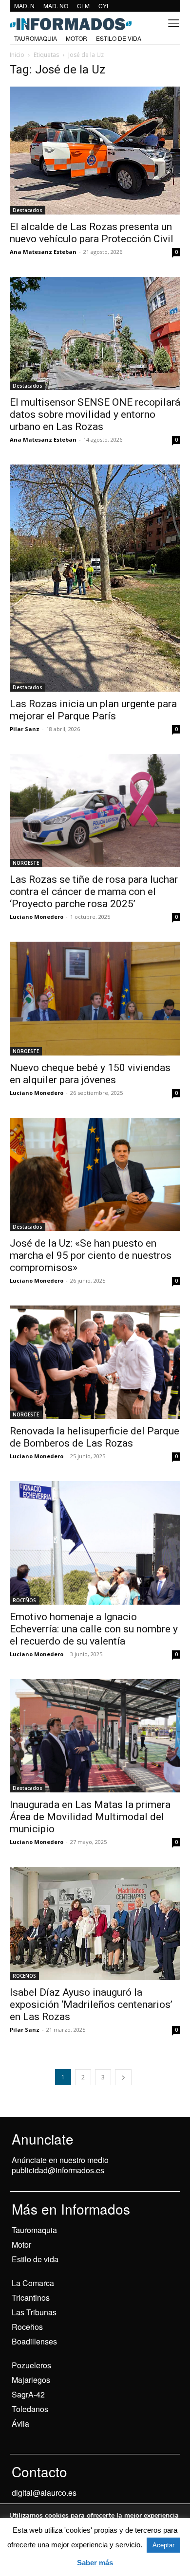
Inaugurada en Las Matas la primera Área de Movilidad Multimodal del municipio (90, 1817)
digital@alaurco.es (44, 2493)
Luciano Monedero (37, 917)
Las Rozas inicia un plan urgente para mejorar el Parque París (93, 710)
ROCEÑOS (24, 1600)
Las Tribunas (34, 2312)
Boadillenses (34, 2341)
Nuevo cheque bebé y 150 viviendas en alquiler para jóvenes (90, 1074)
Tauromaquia (34, 2230)
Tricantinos (31, 2298)
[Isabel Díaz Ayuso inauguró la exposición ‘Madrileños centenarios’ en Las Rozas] (95, 1924)
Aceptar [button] (163, 2545)
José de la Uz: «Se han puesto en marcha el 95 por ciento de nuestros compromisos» (91, 1255)
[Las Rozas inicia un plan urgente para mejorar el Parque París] (95, 578)
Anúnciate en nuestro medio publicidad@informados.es (60, 2165)
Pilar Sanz (25, 729)
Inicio (17, 55)
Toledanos (30, 2409)
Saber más (95, 2563)
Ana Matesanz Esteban (43, 252)
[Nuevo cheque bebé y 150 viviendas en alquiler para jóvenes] (95, 998)
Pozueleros (31, 2365)
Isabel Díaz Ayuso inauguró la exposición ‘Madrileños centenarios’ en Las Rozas (91, 2004)
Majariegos (31, 2380)
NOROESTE (26, 863)
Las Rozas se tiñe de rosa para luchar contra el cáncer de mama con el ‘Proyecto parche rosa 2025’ (94, 892)
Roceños (27, 2327)
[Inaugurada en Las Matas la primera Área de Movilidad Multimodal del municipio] (95, 1736)
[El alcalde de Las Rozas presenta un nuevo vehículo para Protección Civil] (95, 151)
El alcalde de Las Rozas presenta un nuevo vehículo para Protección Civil (92, 233)
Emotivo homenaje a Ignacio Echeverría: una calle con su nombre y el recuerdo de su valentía (94, 1629)
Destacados (28, 210)
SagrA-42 (28, 2394)
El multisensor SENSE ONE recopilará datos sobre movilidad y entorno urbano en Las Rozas (95, 414)
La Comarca (33, 2283)
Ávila (20, 2424)
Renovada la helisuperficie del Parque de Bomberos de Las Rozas (95, 1437)
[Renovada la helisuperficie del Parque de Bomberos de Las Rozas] (95, 1362)
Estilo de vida (35, 2259)
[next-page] (123, 2077)
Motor (21, 2245)
